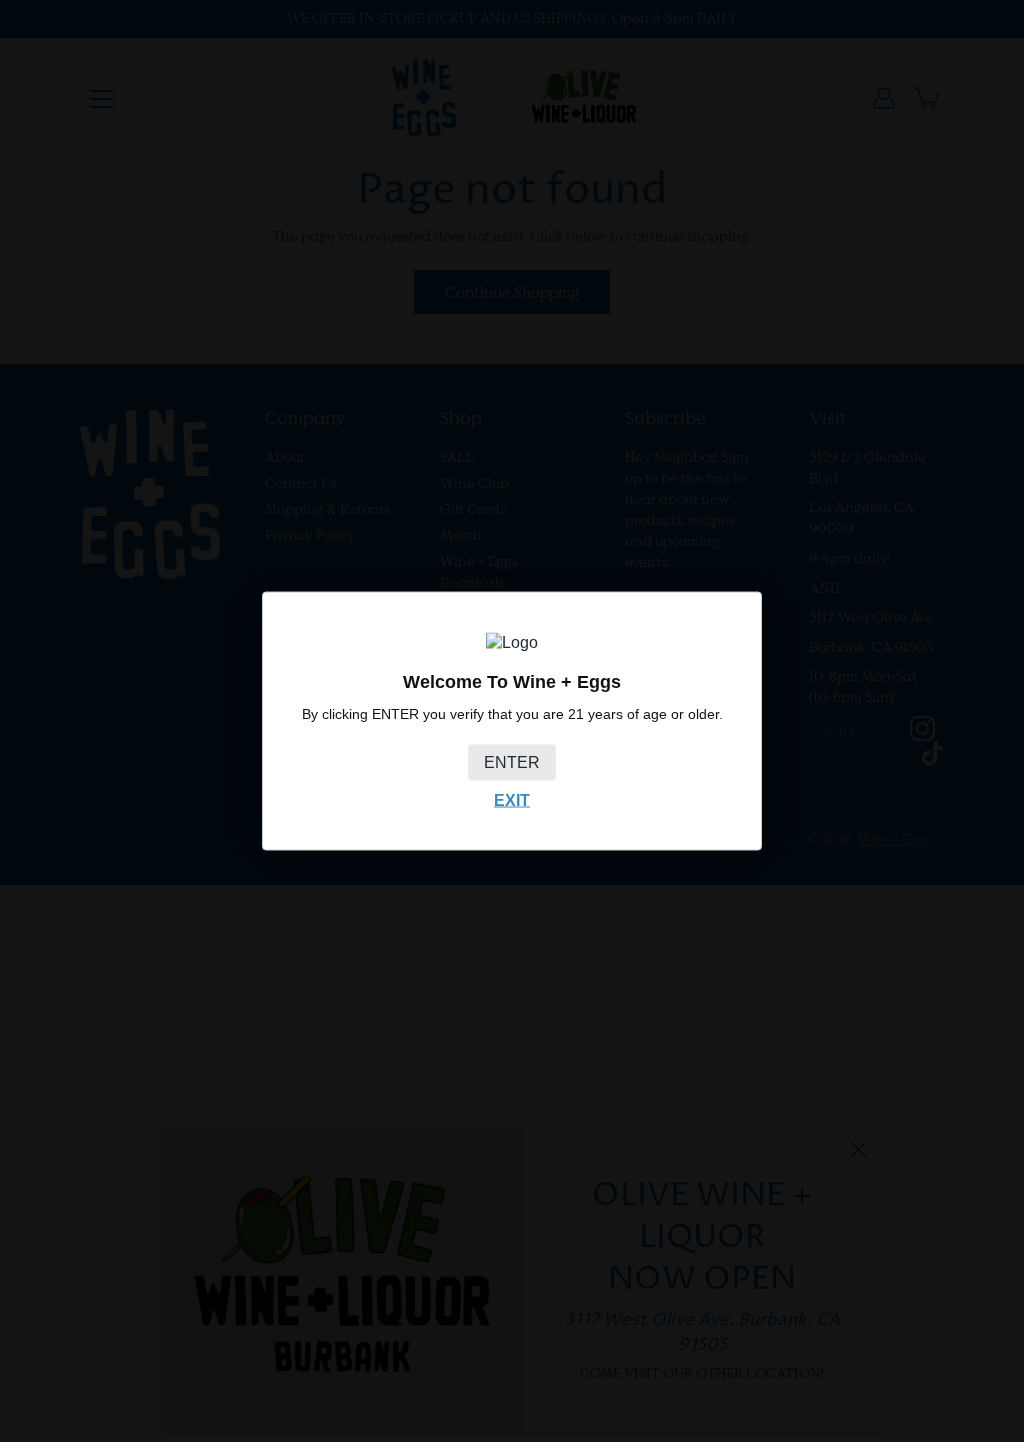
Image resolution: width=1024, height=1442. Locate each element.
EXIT (512, 799)
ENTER (512, 761)
